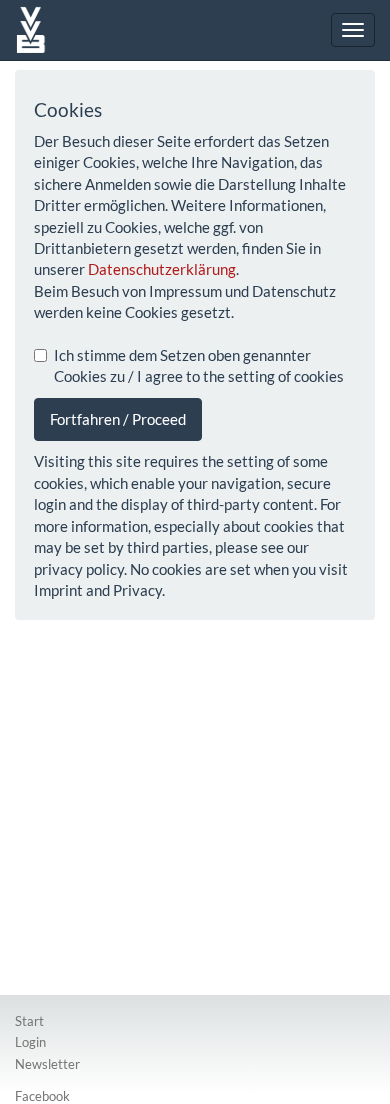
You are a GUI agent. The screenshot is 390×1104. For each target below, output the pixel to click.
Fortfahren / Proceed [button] (118, 419)
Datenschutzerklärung (162, 269)
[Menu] (353, 30)
